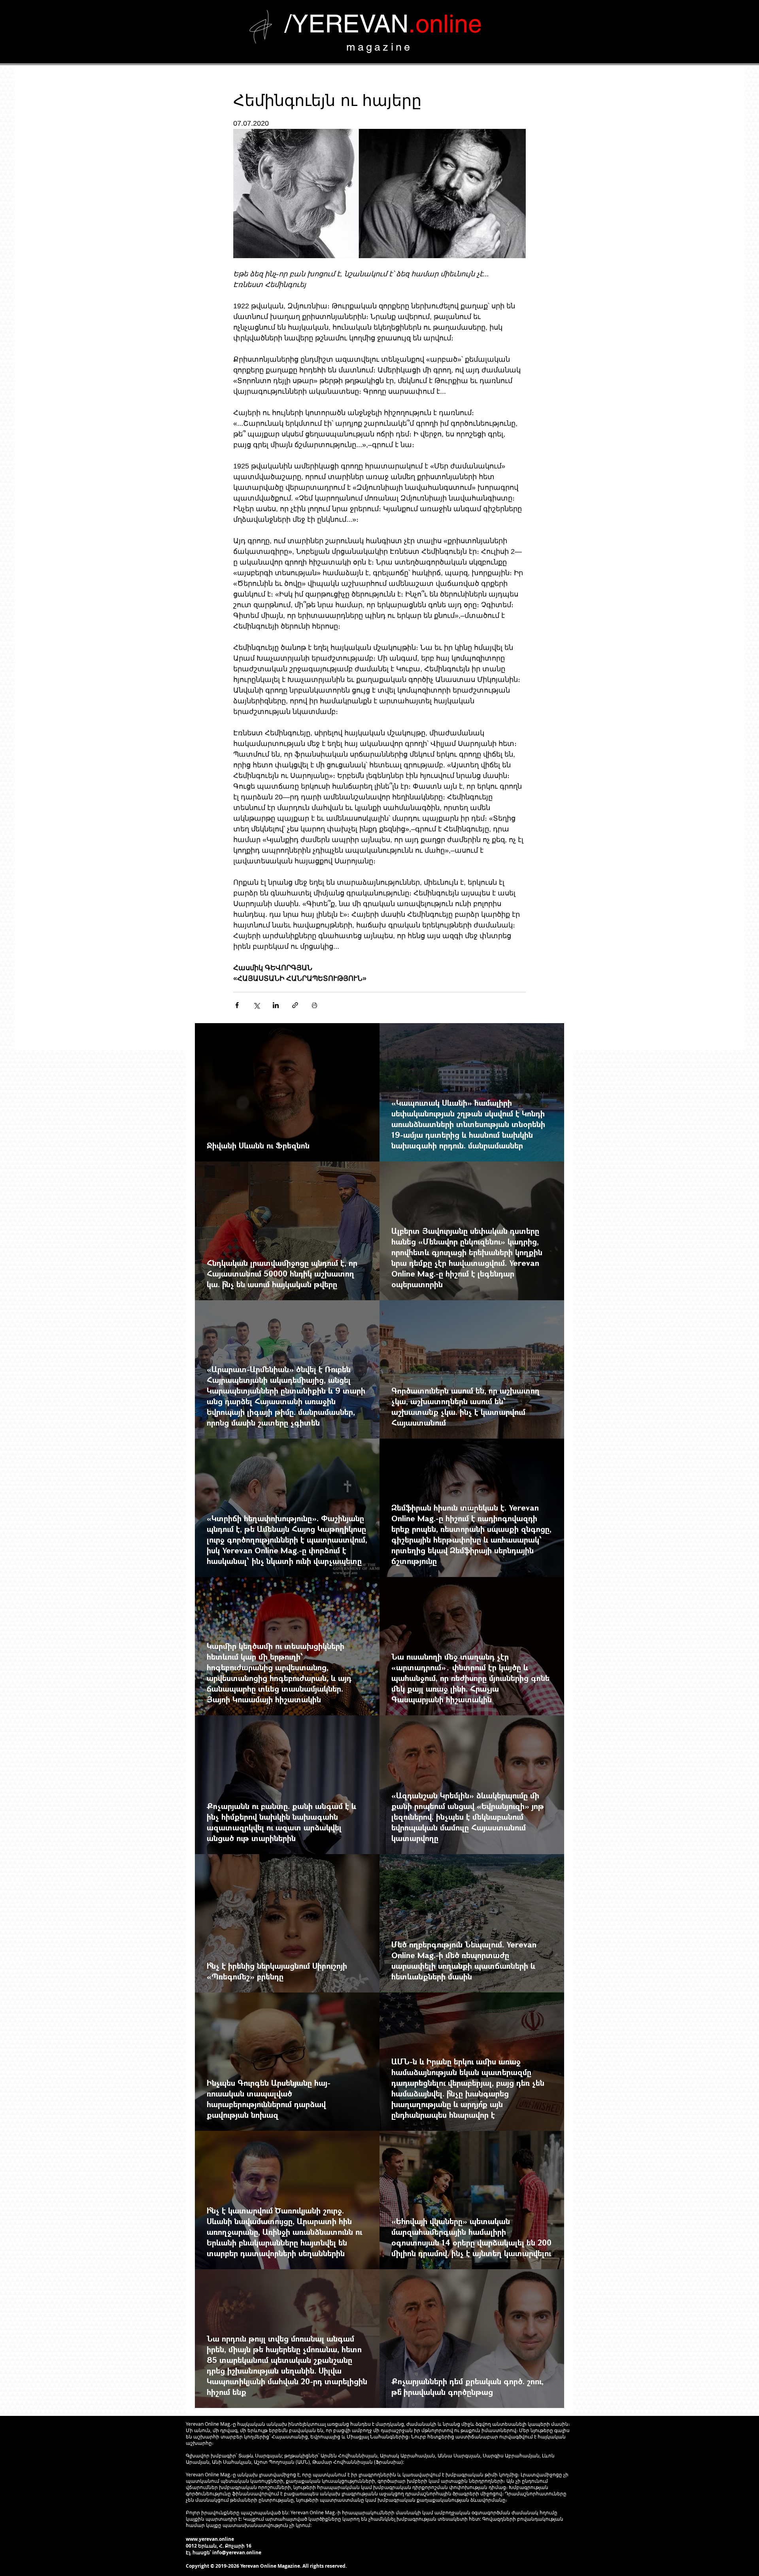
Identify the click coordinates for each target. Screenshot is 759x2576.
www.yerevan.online (210, 2539)
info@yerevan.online (237, 2552)
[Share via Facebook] (237, 1005)
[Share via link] (295, 1005)
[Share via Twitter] (256, 1005)
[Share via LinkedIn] (276, 1005)
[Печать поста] (314, 1005)
